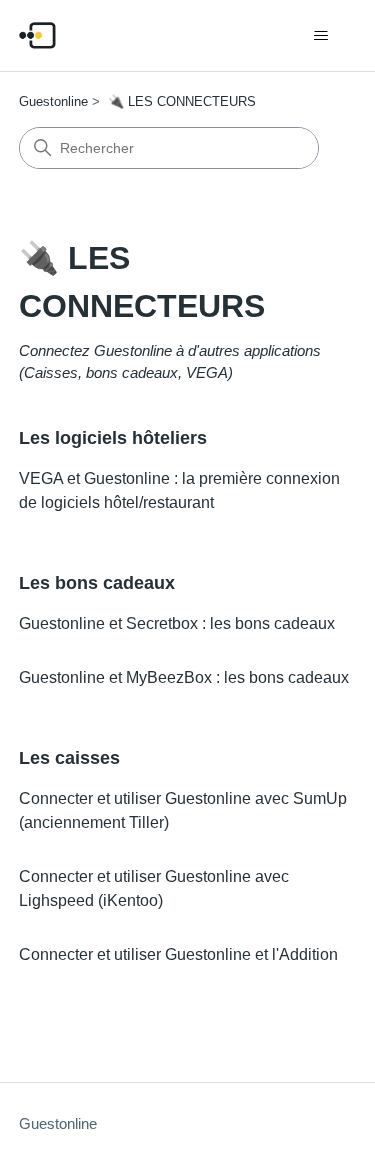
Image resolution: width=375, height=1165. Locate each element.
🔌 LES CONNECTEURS (182, 101)
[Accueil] (37, 35)
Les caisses (69, 758)
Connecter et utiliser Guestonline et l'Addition (178, 954)
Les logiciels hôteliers (113, 438)
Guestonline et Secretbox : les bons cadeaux (177, 623)
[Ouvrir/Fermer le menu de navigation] (320, 36)
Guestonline (53, 101)
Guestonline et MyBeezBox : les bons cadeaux (184, 677)
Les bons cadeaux (97, 583)
